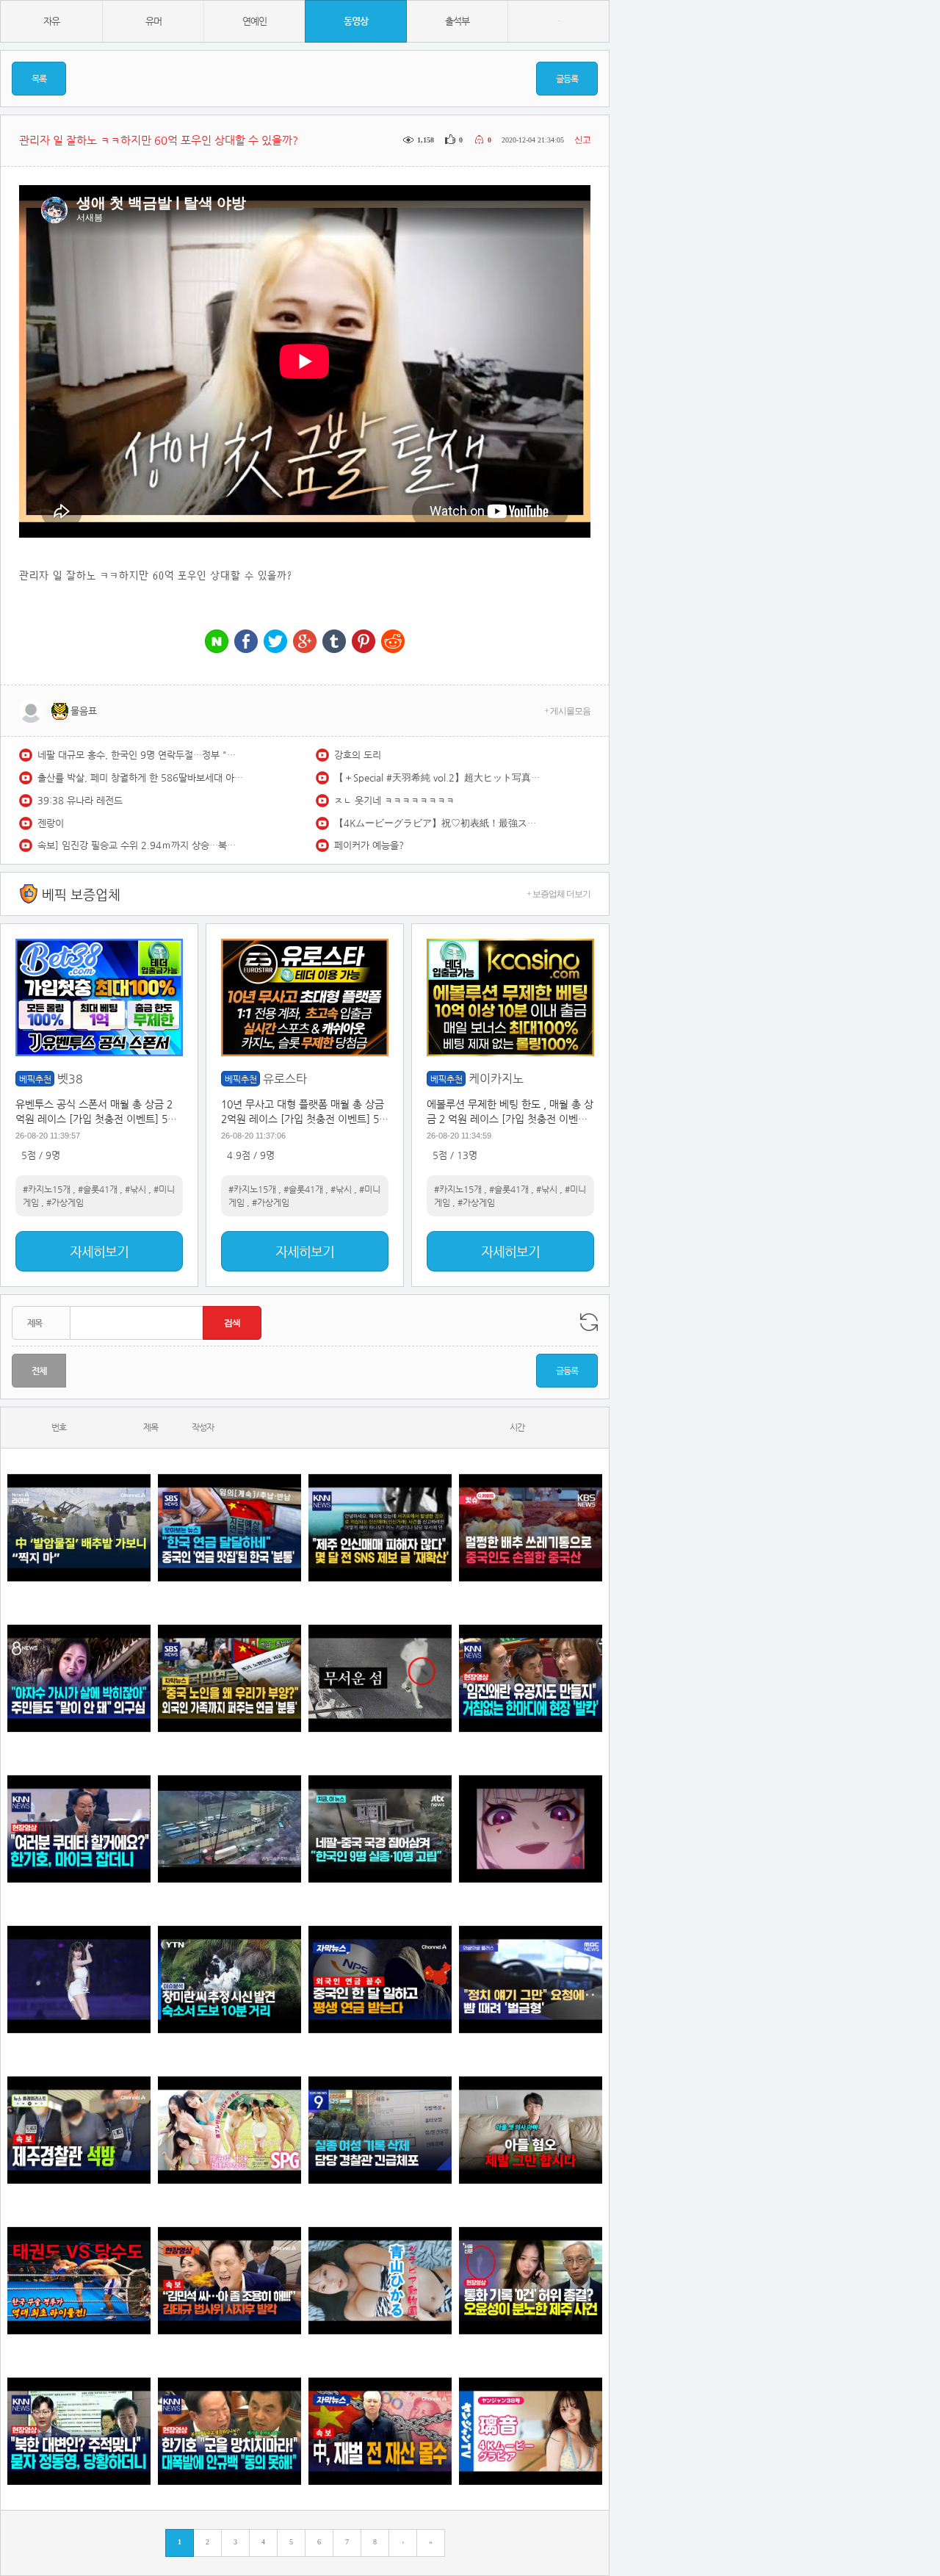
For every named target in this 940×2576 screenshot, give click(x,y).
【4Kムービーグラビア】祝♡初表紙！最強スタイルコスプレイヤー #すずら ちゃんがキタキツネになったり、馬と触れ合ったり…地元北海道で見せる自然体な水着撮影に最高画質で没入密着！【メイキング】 (437, 823)
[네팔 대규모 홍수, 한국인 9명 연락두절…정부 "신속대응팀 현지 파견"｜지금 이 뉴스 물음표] (380, 1829)
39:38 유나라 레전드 (80, 800)
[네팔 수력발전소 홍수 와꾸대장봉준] (229, 1829)
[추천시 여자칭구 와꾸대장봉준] (79, 1979)
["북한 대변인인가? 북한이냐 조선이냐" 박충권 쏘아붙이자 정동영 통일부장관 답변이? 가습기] (79, 2431)
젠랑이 (51, 823)
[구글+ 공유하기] (305, 642)
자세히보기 (99, 1251)
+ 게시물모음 (567, 711)
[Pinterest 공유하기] (364, 642)
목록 (39, 79)
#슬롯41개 (98, 1189)
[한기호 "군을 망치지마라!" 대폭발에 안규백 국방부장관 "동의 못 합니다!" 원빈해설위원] (229, 2431)
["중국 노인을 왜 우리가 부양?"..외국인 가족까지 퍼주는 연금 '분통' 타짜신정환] (229, 1678)
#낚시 (135, 1189)
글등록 (567, 79)
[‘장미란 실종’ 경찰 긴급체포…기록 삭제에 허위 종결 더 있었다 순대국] (380, 2130)
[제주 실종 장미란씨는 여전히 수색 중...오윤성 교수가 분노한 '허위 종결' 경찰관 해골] (531, 2280)
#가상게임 (65, 1202)
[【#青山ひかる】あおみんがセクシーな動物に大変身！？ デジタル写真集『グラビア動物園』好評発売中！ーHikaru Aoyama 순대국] (380, 2280)
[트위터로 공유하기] (275, 642)
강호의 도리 (358, 755)
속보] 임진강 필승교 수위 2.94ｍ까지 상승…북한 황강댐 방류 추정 (140, 845)
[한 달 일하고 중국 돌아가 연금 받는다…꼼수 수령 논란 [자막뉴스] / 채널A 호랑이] (380, 1979)
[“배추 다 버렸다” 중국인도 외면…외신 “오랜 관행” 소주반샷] (531, 1527)
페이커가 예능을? (369, 845)
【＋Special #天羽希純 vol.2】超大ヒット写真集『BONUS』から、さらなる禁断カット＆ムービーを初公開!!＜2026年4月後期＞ (437, 778)
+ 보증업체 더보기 (558, 894)
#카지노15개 (47, 1189)
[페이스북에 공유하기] (246, 642)
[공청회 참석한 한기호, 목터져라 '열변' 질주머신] (79, 1829)
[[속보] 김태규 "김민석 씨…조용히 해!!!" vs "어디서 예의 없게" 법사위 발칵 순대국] (229, 2280)
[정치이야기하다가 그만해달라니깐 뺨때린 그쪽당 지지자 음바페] (531, 1979)
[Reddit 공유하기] (393, 642)
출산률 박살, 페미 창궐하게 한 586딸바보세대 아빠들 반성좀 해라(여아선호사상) (140, 778)
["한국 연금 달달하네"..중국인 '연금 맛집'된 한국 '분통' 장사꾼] (229, 1527)
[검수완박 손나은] (79, 1678)
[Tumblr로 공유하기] (334, 642)
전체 (39, 1371)
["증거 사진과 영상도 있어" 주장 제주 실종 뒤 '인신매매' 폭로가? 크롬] (380, 1527)
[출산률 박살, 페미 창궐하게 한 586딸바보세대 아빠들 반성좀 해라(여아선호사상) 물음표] (531, 2130)
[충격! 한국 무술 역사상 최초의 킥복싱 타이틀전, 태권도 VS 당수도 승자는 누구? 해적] (79, 2280)
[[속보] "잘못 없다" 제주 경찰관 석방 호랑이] (79, 2130)
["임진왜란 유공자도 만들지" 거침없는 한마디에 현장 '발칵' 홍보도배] (531, 1678)
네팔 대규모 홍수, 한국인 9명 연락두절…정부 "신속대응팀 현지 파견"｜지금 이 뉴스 (140, 755)
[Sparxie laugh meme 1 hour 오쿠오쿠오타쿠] (531, 1829)
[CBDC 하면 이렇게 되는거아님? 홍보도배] (380, 2431)
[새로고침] (589, 1322)
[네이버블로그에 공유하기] (217, 642)
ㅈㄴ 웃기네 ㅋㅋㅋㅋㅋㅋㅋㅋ (394, 800)
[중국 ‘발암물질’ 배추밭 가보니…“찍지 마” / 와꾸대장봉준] (79, 1527)
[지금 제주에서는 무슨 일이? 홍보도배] (380, 1678)
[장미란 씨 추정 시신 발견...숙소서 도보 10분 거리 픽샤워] (229, 1979)
